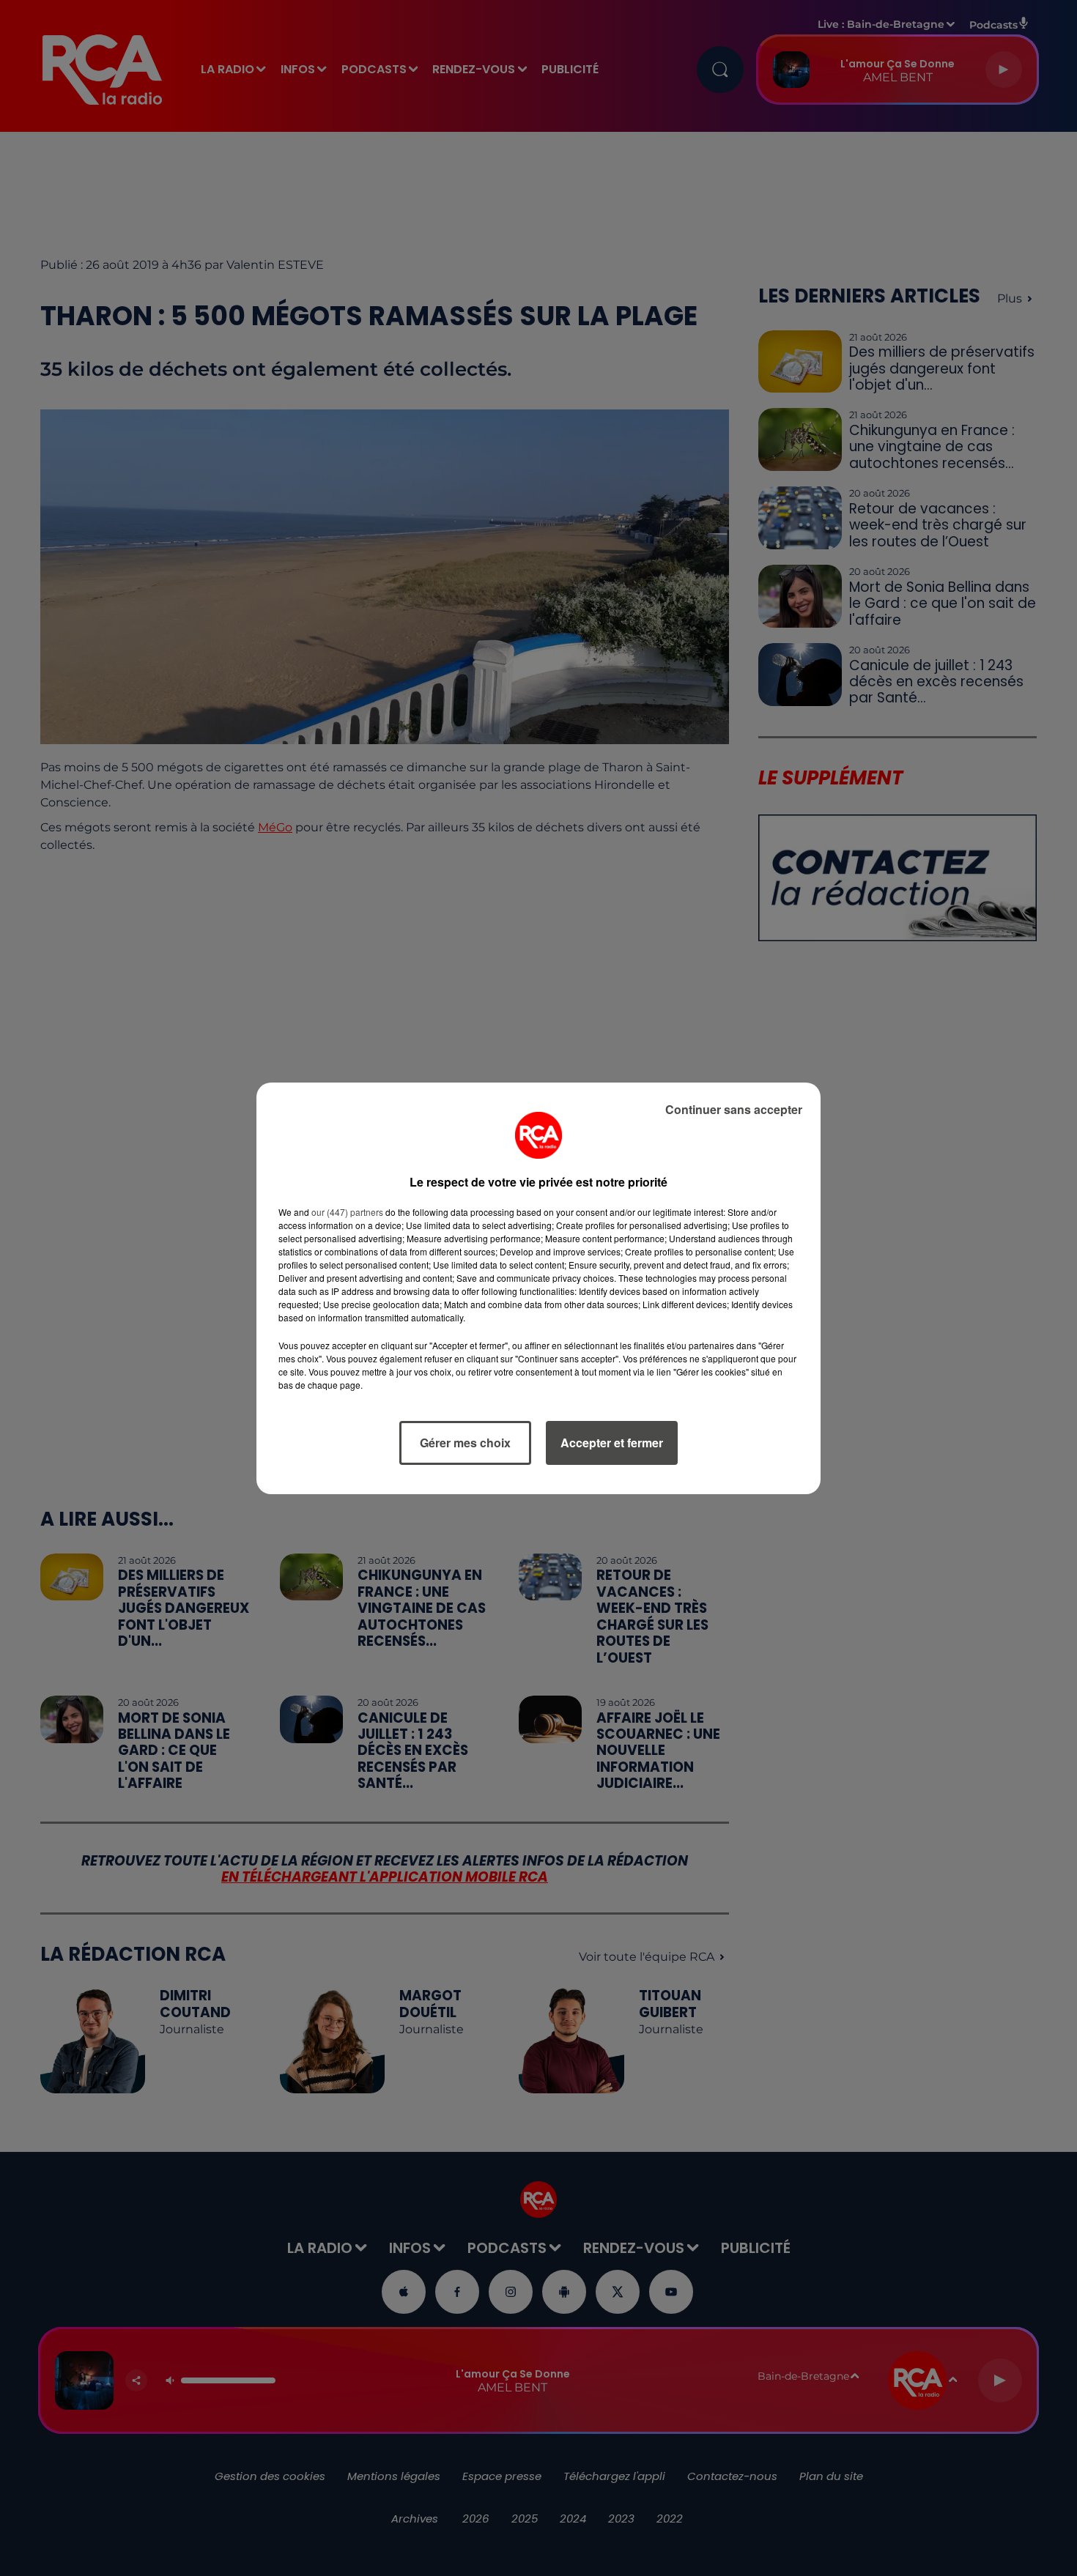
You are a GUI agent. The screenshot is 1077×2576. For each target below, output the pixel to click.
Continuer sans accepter (734, 1109)
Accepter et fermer (612, 1443)
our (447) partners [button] (347, 1212)
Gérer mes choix (465, 1443)
